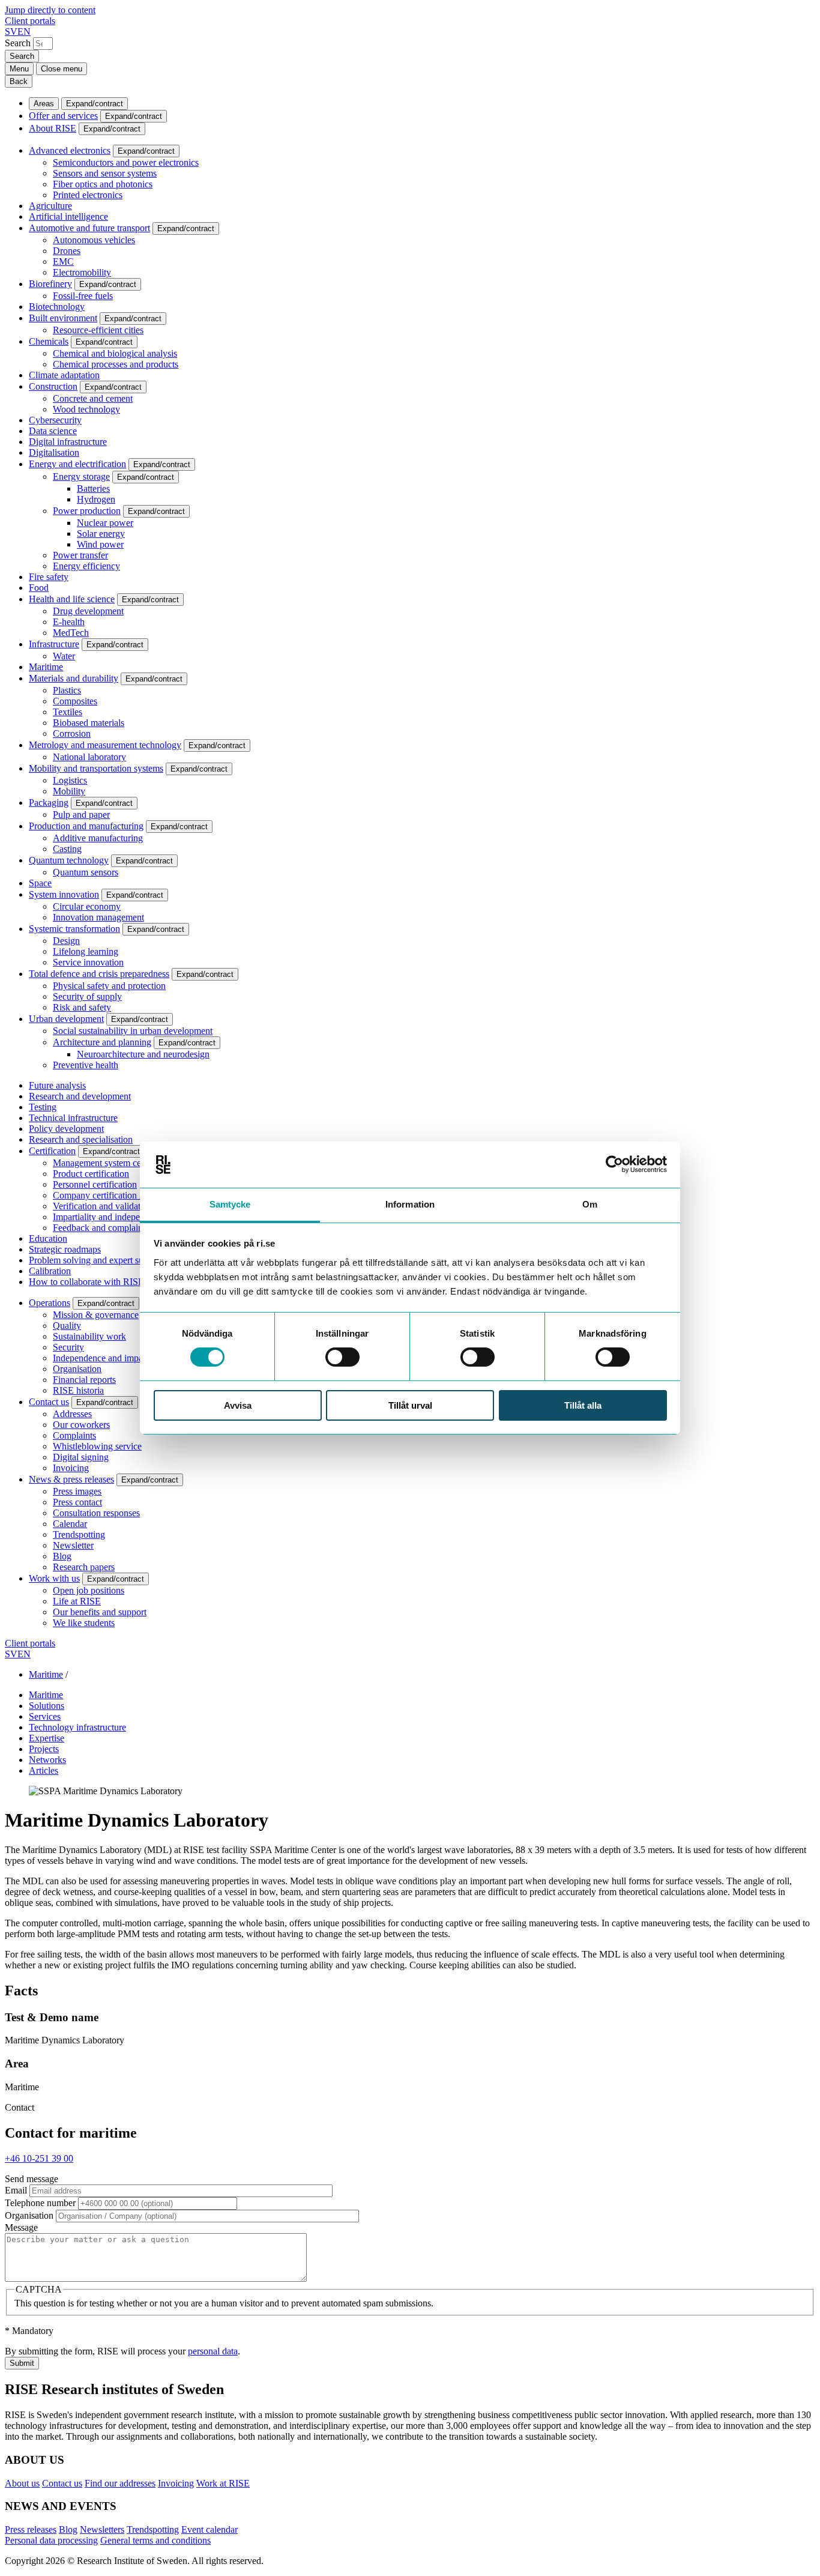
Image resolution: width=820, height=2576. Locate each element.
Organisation (77, 1369)
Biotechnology (57, 307)
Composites (75, 701)
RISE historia (78, 1390)
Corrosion (72, 733)
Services (45, 1716)
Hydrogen (96, 499)
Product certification (91, 1174)
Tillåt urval (410, 1405)
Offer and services (63, 116)
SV (11, 32)
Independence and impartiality (110, 1358)
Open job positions (89, 1590)
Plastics (67, 690)
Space (40, 883)
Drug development (88, 611)
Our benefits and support (100, 1612)
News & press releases (71, 1479)
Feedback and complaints (101, 1228)
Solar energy (101, 534)
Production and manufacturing (86, 826)
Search (18, 43)
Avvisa (238, 1405)
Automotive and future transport (89, 228)
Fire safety (49, 577)
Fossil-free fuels (83, 296)
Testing (43, 1107)
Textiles (68, 712)
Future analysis (57, 1085)
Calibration (50, 1271)
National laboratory (89, 757)
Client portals (30, 21)
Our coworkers (81, 1425)
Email (16, 2190)
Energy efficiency (86, 566)
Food (39, 588)
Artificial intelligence (68, 216)
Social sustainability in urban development (133, 1031)
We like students (84, 1623)
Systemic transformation (74, 929)
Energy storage (81, 476)
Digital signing (81, 1457)
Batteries (93, 488)
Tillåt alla (583, 1405)
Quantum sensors (86, 872)
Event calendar (210, 2529)
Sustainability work (89, 1336)
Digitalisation (54, 452)
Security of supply (87, 996)
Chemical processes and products (116, 364)
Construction (53, 386)
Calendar (70, 1524)
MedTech (71, 633)
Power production (87, 511)
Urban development (66, 1019)
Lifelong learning (86, 951)
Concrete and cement (93, 398)
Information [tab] (410, 1204)
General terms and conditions (155, 2540)
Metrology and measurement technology (105, 745)
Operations (50, 1303)
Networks (47, 1760)
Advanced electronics (70, 150)
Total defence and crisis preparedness (99, 974)
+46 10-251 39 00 (39, 2158)
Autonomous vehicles (94, 240)
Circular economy (87, 906)
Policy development (66, 1129)
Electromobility (82, 272)
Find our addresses (120, 2483)
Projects (44, 1749)
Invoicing (71, 1468)
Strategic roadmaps (65, 1249)
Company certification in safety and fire (128, 1195)
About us (22, 2483)
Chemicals (49, 341)
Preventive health (86, 1065)
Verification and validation (103, 1206)
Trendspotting (79, 1534)
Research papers (84, 1567)
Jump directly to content (50, 10)
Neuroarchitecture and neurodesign (143, 1054)
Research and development (80, 1096)
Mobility (69, 791)
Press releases (31, 2529)
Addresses (72, 1414)
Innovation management (98, 917)
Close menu (62, 69)
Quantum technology (69, 860)
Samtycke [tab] (230, 1204)
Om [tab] (590, 1204)
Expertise (47, 1738)
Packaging (49, 803)
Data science (53, 431)
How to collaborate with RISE (86, 1282)
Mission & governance (96, 1315)
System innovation (64, 894)
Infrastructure (54, 644)
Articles (44, 1770)
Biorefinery (50, 284)
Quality (67, 1326)
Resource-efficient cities (98, 330)
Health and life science (72, 599)
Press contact (77, 1502)
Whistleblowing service (97, 1446)
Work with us (54, 1578)
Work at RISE (223, 2483)
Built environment (63, 318)
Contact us (49, 1402)
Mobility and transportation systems (96, 768)
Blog (62, 1556)
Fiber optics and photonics (103, 184)
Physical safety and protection (109, 986)
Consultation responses (96, 1513)
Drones (67, 251)
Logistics (70, 780)
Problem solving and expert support (96, 1260)
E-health (69, 622)
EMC (63, 262)
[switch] (342, 1357)
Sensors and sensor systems (105, 173)
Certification (52, 1151)
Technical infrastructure (73, 1118)
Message (21, 2227)
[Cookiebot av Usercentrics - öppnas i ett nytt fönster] (614, 1164)
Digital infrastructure (68, 442)
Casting (67, 849)
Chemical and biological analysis (115, 353)
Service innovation (88, 962)
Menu (19, 69)
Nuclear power (105, 523)
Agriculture (50, 206)
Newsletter (73, 1545)
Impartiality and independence (110, 1217)
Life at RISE (77, 1601)
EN (24, 32)
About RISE (53, 128)
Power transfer (80, 555)
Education (48, 1238)
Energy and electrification (77, 464)
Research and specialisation (81, 1139)
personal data (213, 2351)
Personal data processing (51, 2540)
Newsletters (102, 2529)
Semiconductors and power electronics (126, 162)
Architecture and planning (102, 1042)
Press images (77, 1491)
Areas (44, 104)
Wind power (100, 544)
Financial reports (84, 1380)
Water (64, 656)
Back (19, 81)
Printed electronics (88, 195)
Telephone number (40, 2203)
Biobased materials (89, 723)
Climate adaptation (64, 375)
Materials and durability (74, 678)
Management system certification (115, 1163)
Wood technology (86, 409)
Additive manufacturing (98, 838)
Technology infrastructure (77, 1727)
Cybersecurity (55, 420)
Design (66, 941)
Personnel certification (95, 1184)
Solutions (47, 1706)
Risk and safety (82, 1007)
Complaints (74, 1435)
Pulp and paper (81, 815)
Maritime (46, 667)
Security (68, 1347)
